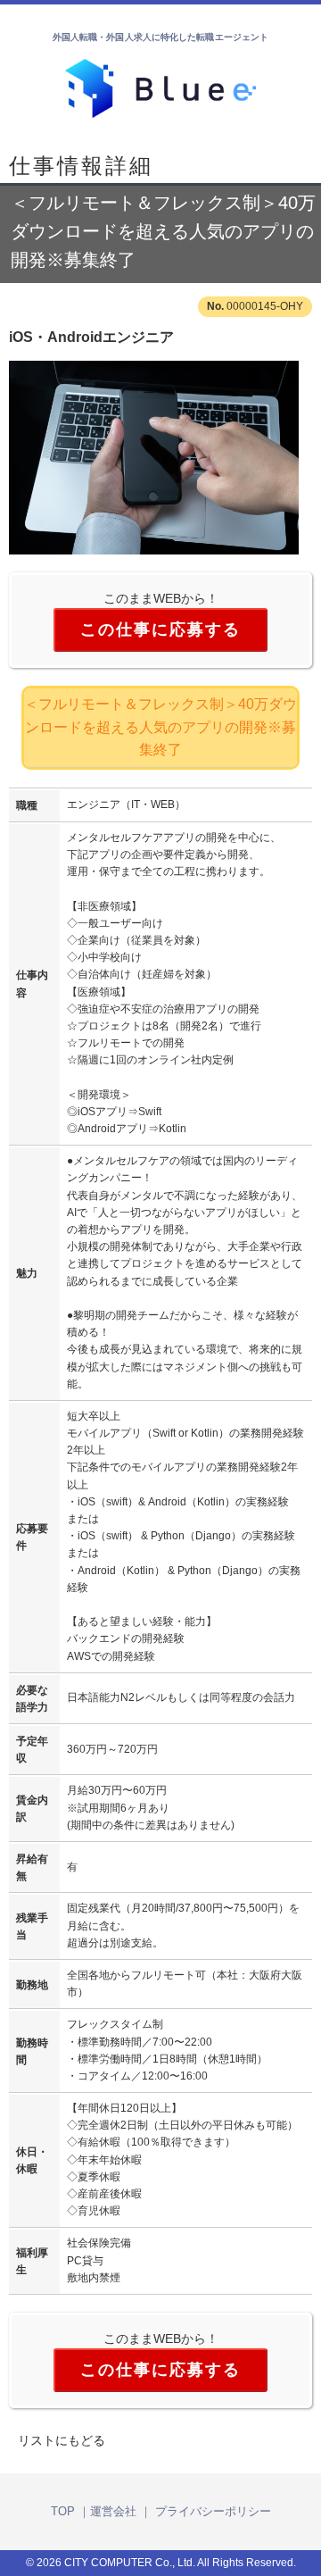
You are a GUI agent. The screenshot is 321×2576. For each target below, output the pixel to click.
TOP (63, 2511)
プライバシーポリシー (213, 2511)
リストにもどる (62, 2440)
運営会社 (113, 2511)
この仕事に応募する (160, 629)
